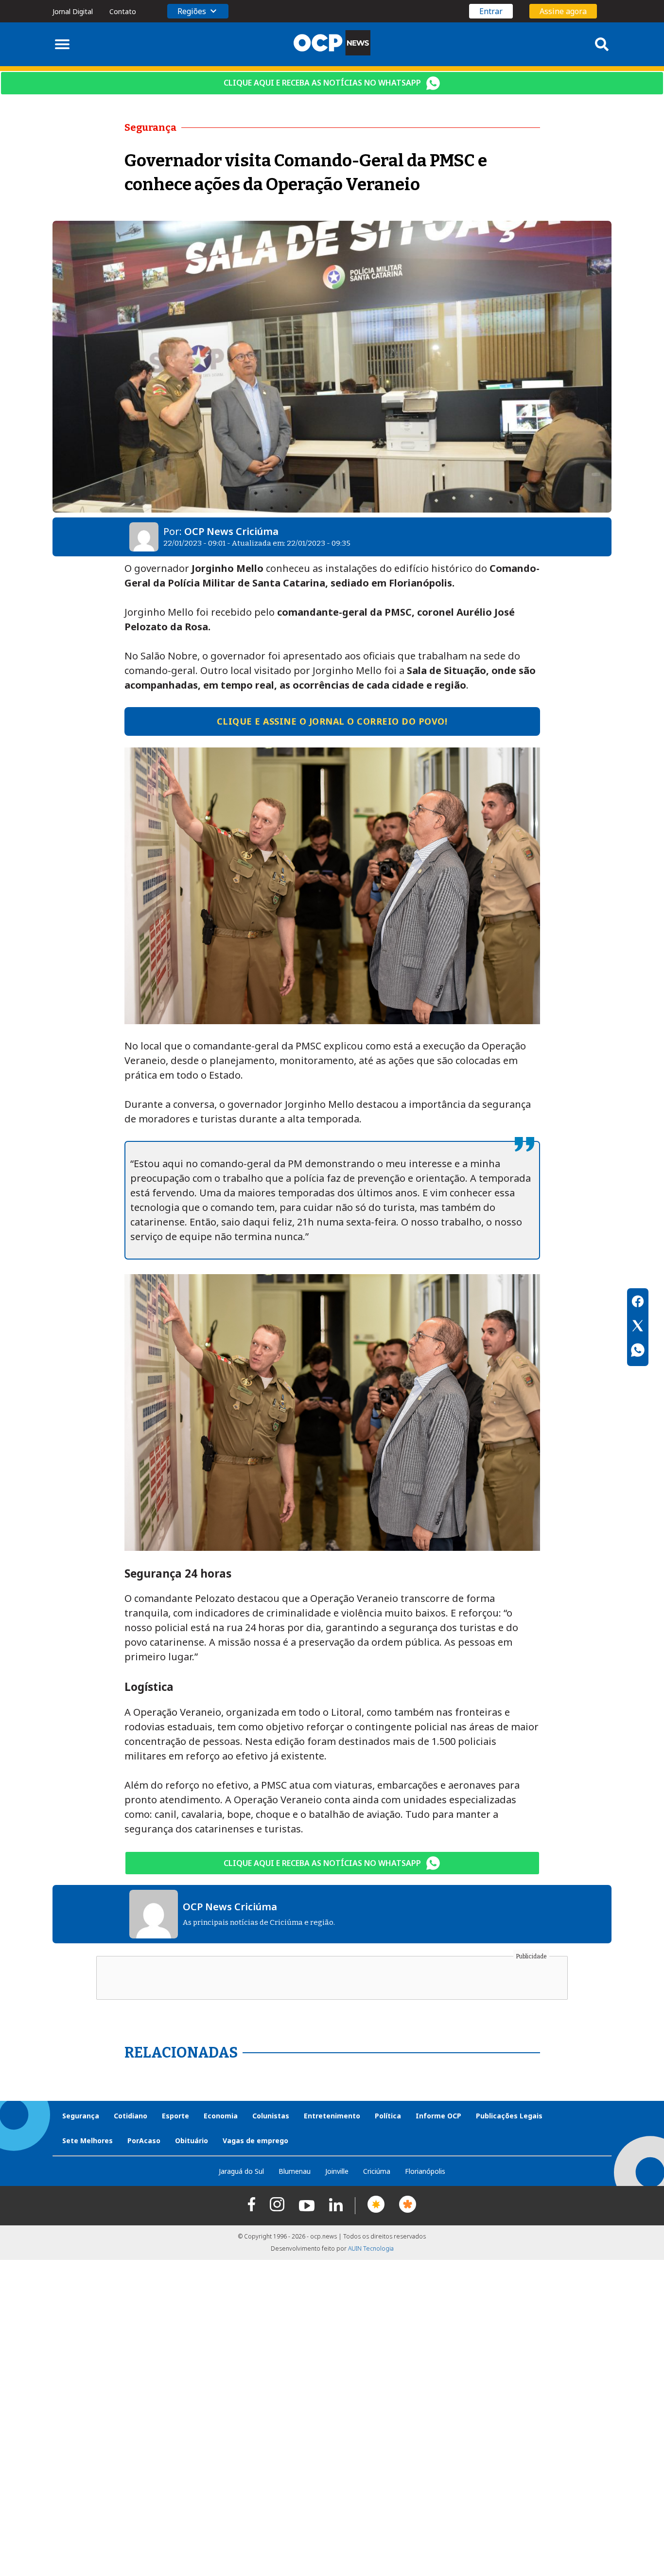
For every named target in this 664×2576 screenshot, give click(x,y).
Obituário (192, 2141)
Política (388, 2116)
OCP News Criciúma (231, 531)
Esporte (175, 2116)
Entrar (491, 11)
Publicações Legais (509, 2116)
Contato (123, 11)
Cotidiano (131, 2116)
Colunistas (271, 2116)
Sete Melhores (87, 2141)
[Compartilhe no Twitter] (638, 1327)
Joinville (337, 2171)
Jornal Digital (73, 11)
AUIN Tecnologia (371, 2248)
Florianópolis (425, 2171)
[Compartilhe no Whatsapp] (638, 1351)
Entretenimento (332, 2116)
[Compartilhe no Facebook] (638, 1303)
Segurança (81, 2116)
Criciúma (377, 2171)
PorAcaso (144, 2141)
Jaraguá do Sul (241, 2171)
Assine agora (563, 11)
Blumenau (295, 2171)
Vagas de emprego (255, 2141)
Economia (221, 2116)
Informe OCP (438, 2116)
